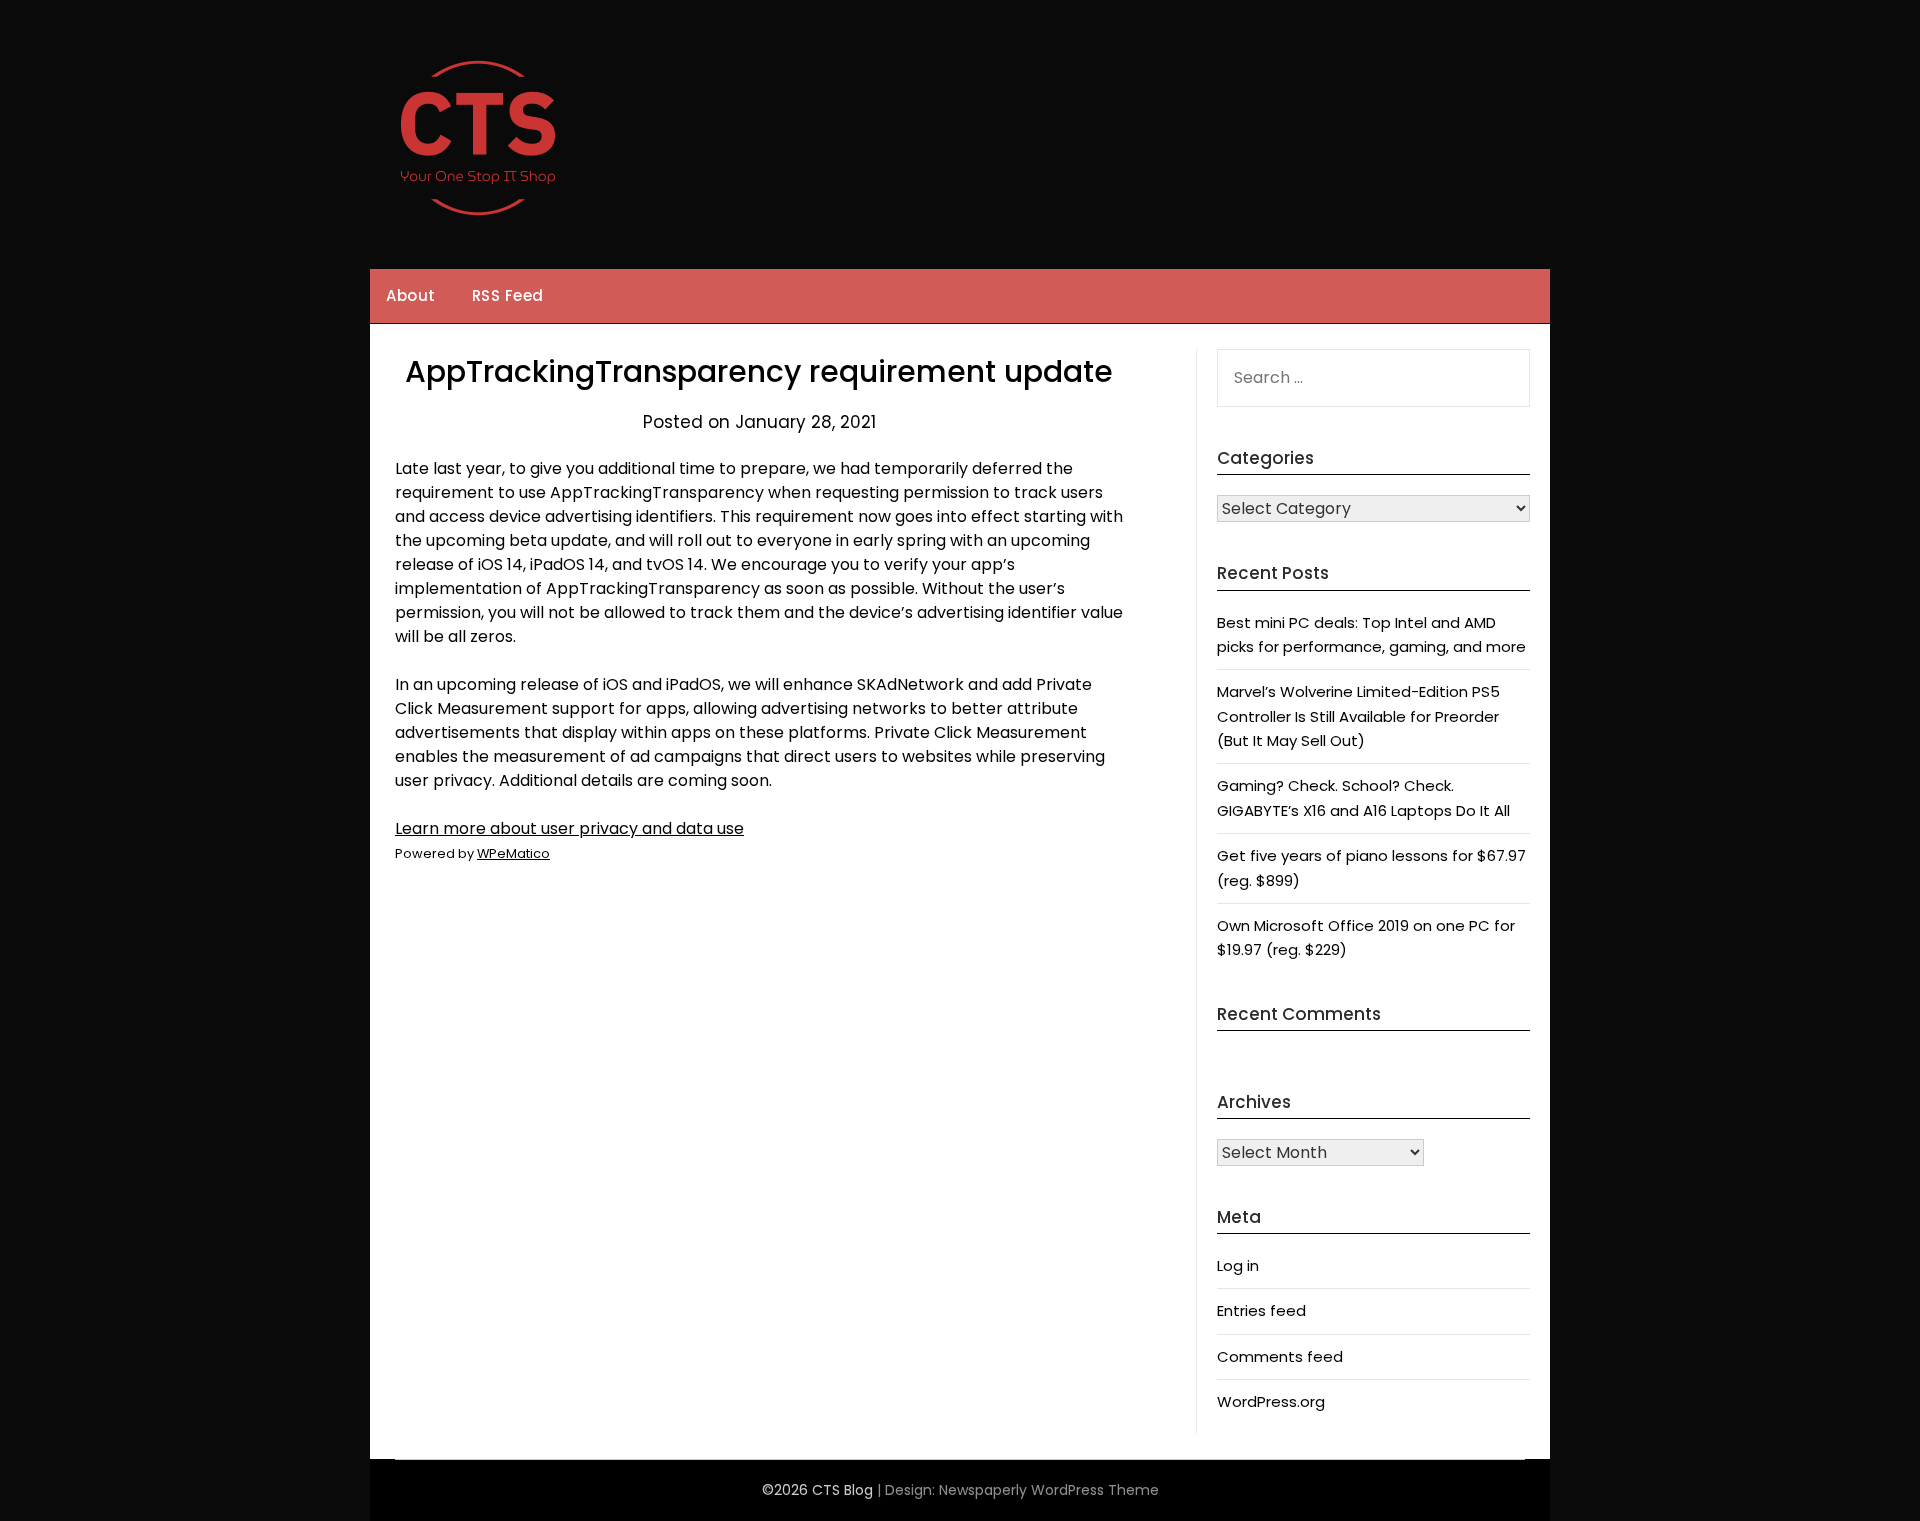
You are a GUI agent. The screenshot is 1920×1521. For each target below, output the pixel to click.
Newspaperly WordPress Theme (1049, 1490)
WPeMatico (513, 853)
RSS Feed (508, 295)
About (411, 295)
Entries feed (1261, 1310)
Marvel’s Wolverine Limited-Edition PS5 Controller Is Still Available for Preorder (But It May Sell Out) (1358, 716)
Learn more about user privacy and (569, 828)
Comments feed (1280, 1356)
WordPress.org (1271, 1401)
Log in (1238, 1265)
